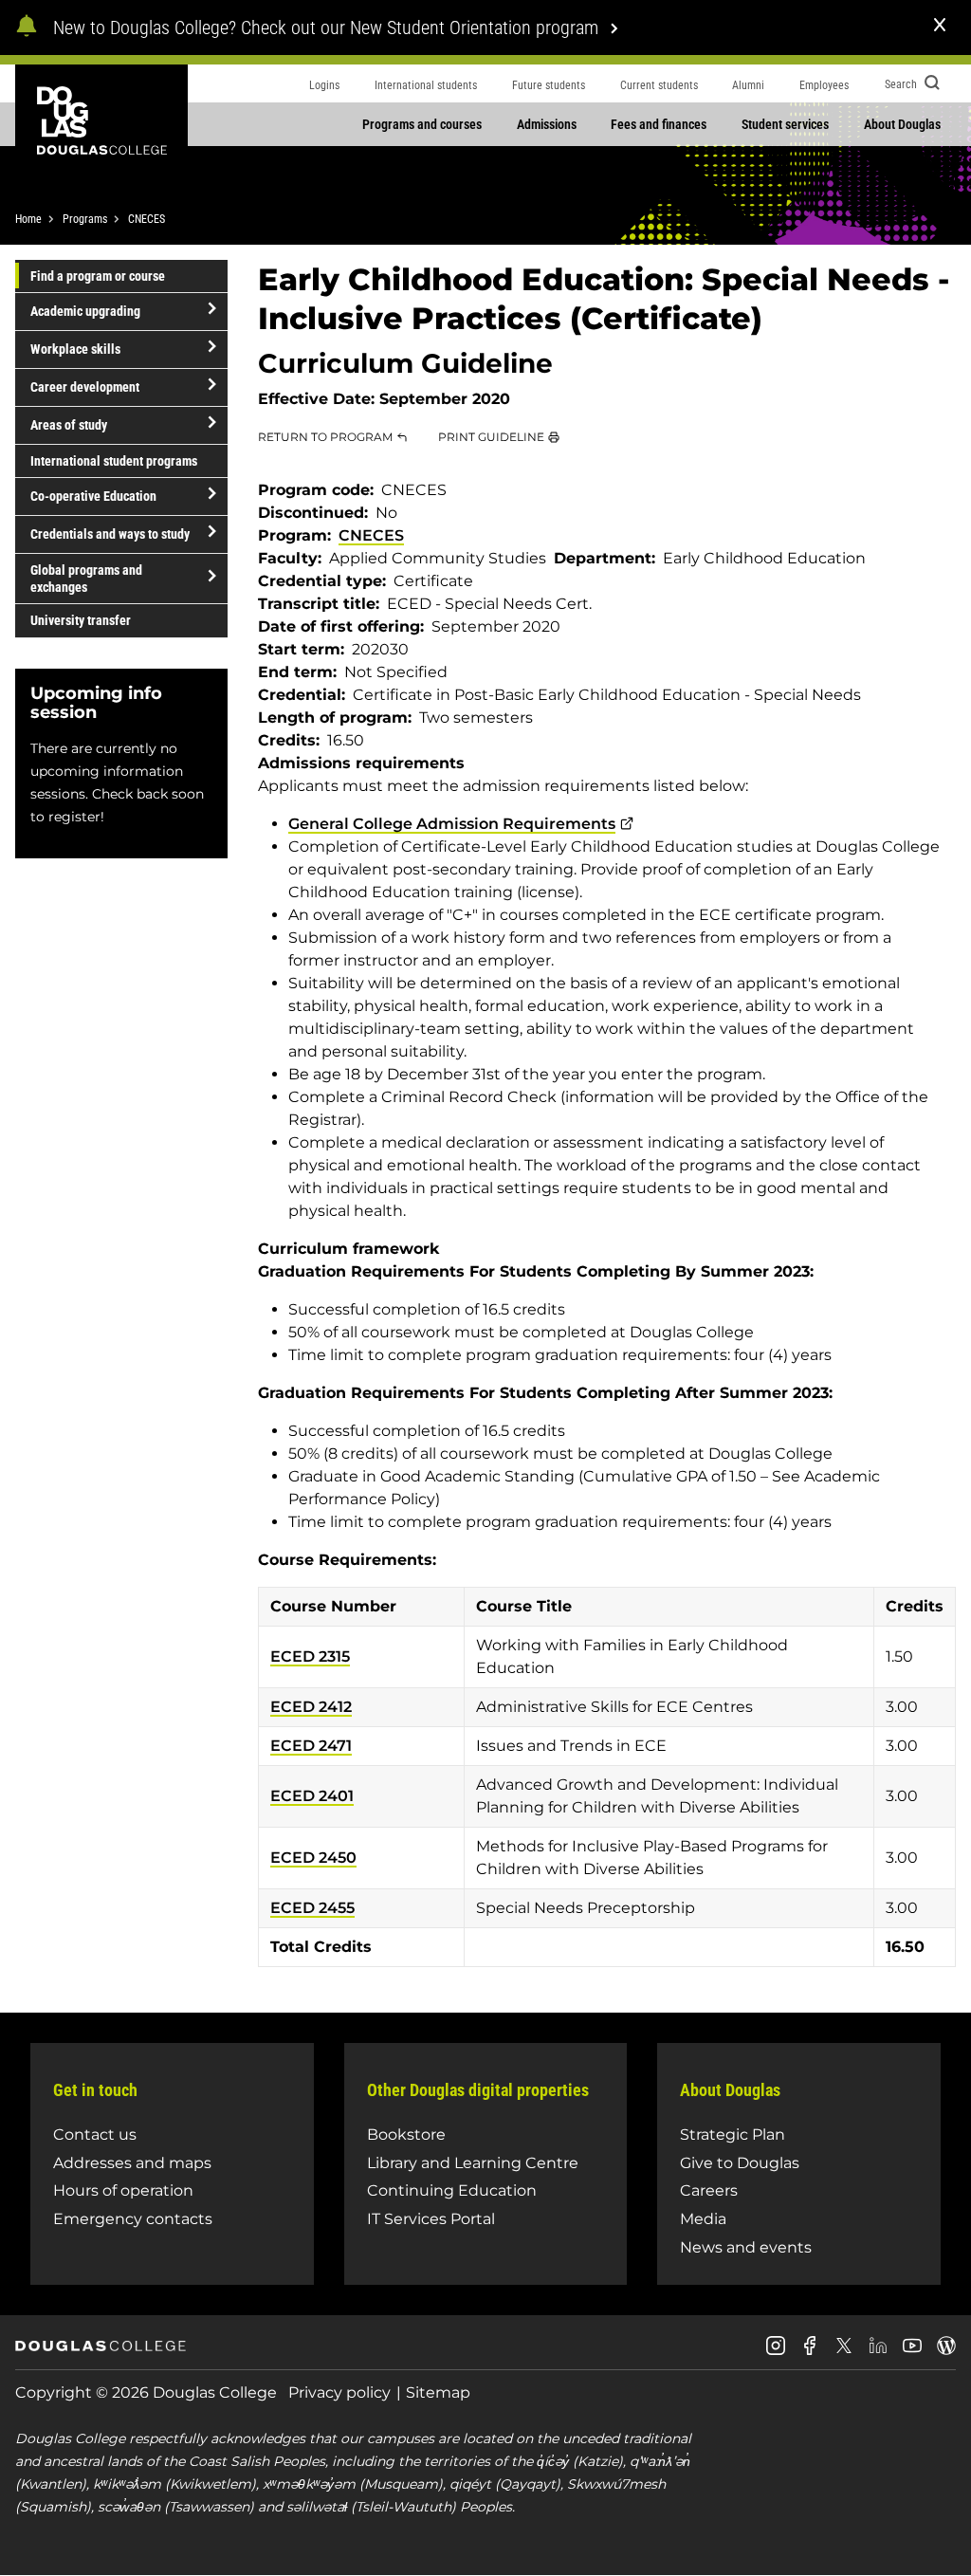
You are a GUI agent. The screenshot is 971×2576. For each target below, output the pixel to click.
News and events (746, 2247)
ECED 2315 (310, 1656)
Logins (324, 85)
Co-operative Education (93, 496)
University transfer (81, 620)
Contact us (95, 2134)
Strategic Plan (733, 2134)
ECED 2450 (313, 1858)
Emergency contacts (133, 2219)
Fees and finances (659, 124)
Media (703, 2219)
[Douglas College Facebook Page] (810, 2353)
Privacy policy (339, 2392)
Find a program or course (98, 276)
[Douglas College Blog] (946, 2353)
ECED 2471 (311, 1746)
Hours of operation (123, 2190)
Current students (659, 85)
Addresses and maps (132, 2163)
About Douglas (902, 124)
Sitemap (438, 2392)
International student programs (114, 461)
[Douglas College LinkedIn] (878, 2353)
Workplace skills (75, 349)
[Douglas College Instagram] (776, 2353)
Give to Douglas (740, 2163)
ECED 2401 (312, 1796)
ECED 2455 (312, 1908)
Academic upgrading (85, 311)
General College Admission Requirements (452, 824)
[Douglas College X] (844, 2351)
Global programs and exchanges (86, 579)
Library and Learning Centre (473, 2163)
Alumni (748, 85)
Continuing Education (452, 2190)
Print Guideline (491, 437)
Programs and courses (422, 124)
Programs (85, 219)
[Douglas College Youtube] (912, 2353)
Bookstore (406, 2134)
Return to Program (325, 437)
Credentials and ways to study (110, 534)
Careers (709, 2190)
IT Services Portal (431, 2219)
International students (426, 85)
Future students (549, 85)
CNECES (147, 219)
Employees (824, 85)
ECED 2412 (311, 1707)
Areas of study (69, 425)
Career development (85, 387)
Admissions (547, 124)
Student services (785, 124)
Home (28, 219)
